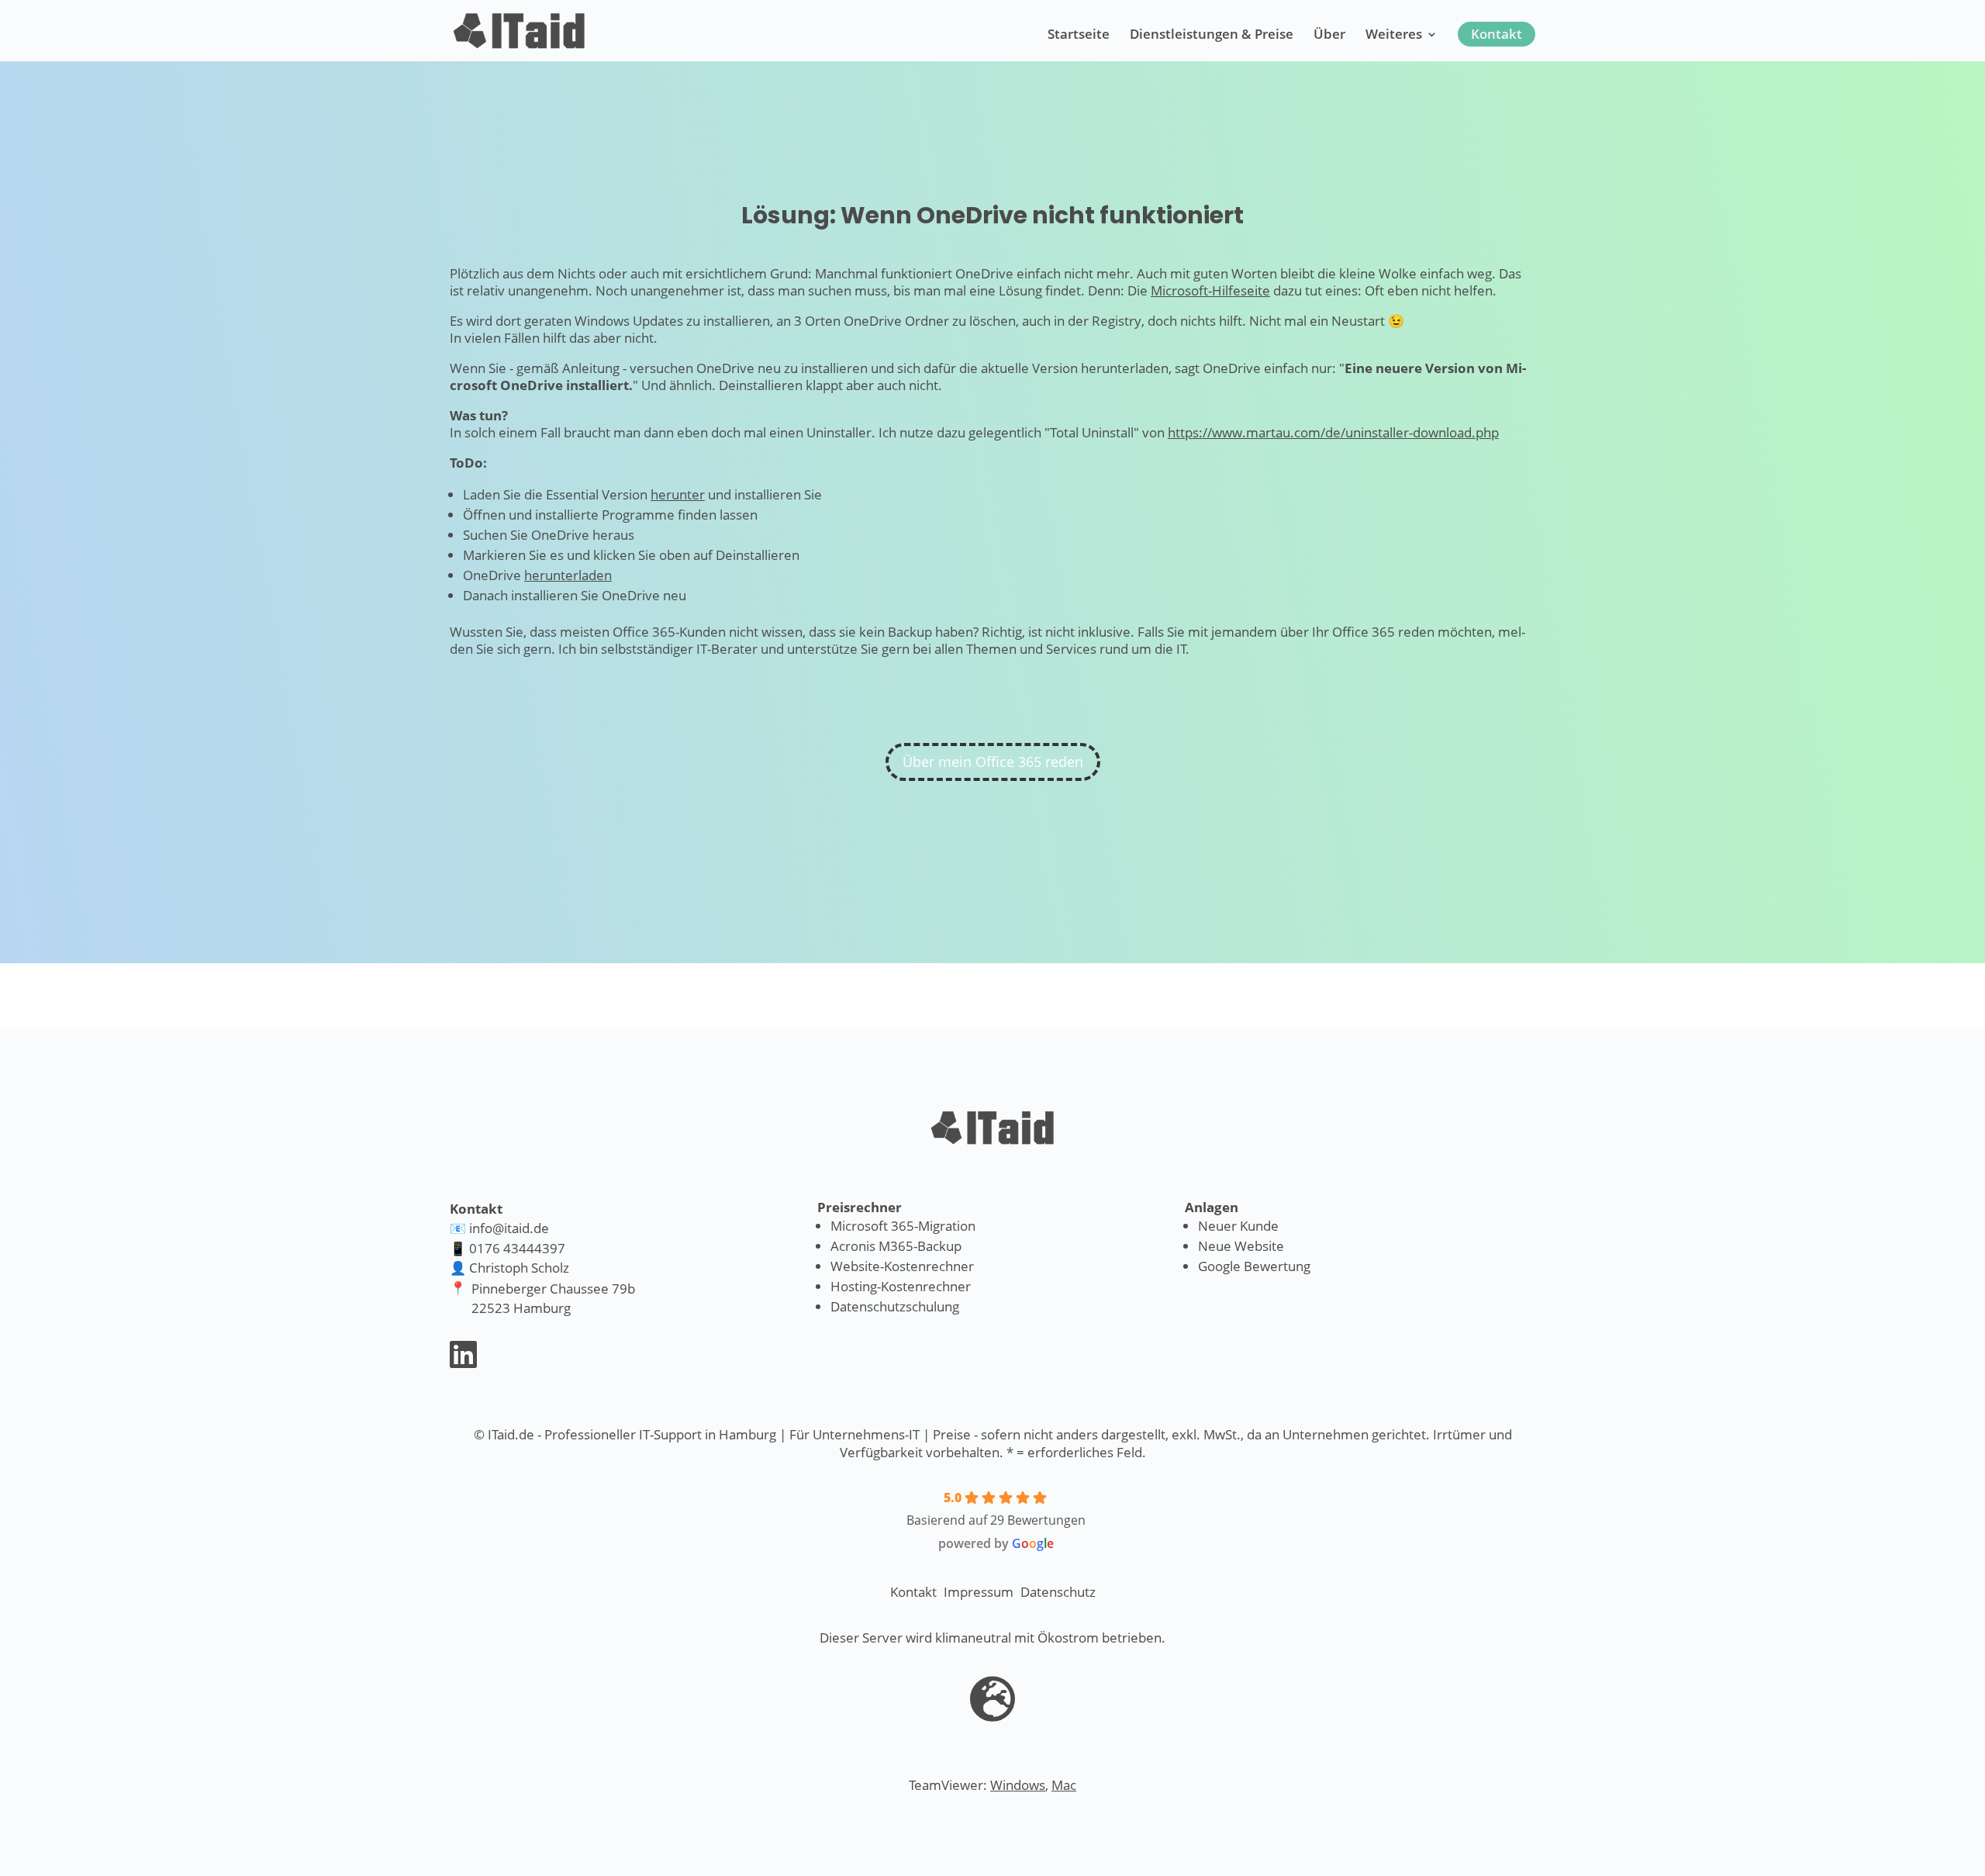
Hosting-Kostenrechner (901, 1286)
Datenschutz (1058, 1592)
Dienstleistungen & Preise (1212, 36)
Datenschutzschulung (895, 1306)
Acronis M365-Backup (896, 1246)
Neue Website (1241, 1246)
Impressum (979, 1592)
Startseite (1079, 36)
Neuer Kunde (1238, 1226)
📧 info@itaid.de (499, 1228)
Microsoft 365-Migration (903, 1226)
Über (1329, 36)
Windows (1018, 1785)
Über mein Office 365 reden (993, 762)
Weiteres (1394, 36)
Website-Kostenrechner (902, 1266)
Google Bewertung (1254, 1266)
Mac (1064, 1785)
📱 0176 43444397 (507, 1248)
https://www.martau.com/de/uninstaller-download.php (1333, 432)
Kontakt (1497, 34)
